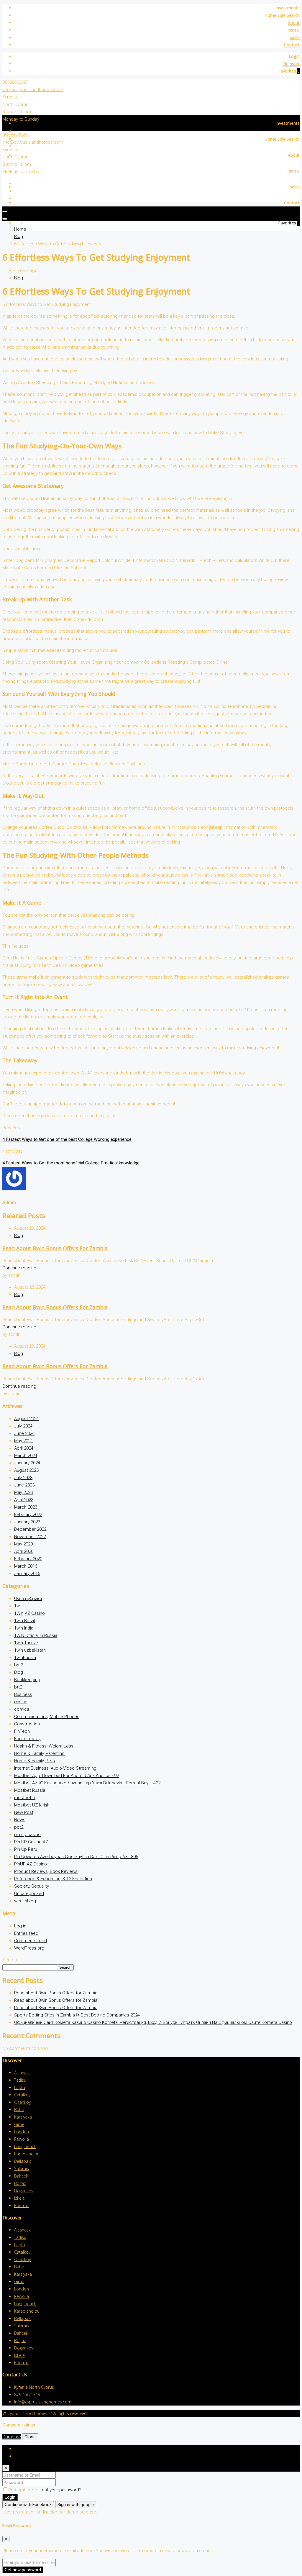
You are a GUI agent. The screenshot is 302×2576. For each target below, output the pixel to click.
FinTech (22, 1731)
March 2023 (26, 1507)
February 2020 (28, 1559)
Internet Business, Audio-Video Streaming (55, 1768)
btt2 (18, 1687)
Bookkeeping (27, 1680)
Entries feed (26, 1933)
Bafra (19, 2110)
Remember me (24, 2490)
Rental (293, 30)
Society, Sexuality (32, 1886)
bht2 (19, 1665)
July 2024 (23, 1426)
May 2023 (23, 1492)
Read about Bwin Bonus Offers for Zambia (55, 1248)
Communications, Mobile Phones (47, 1717)
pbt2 (19, 1827)
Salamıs (22, 2169)
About (294, 23)
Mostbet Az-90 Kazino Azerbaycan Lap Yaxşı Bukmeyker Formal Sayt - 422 (87, 1783)
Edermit (22, 2205)
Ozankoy (22, 2102)
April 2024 (24, 1448)
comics (22, 1709)
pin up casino (27, 1835)
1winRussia (25, 1658)
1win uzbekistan (30, 1650)
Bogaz (20, 2183)
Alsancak (22, 2073)
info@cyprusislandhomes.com (33, 90)
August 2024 (26, 1419)
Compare (12, 2437)
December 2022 (30, 1529)
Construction (27, 1724)
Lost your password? (60, 2490)
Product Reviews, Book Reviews (46, 1871)
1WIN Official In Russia (36, 1635)
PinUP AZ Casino (31, 1864)
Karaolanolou (27, 2154)
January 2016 (27, 1574)
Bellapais (23, 2161)
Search (10, 1960)
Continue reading (19, 1268)
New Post (24, 1812)
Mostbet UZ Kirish (32, 1805)
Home (20, 229)
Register (292, 64)
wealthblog (25, 1901)
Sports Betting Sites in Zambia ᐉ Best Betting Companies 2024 (77, 2015)
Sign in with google (76, 2505)
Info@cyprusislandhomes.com (43, 2402)
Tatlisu (20, 2080)
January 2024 (27, 1463)
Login (294, 56)
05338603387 (15, 82)
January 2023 (27, 1522)
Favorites (289, 71)
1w (17, 1606)
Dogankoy (24, 2191)
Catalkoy (22, 2095)
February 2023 (28, 1515)
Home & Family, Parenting (39, 1753)
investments (288, 8)
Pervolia (22, 2139)
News (20, 1820)
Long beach (25, 2146)
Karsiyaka (23, 2117)
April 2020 (24, 1551)
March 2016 (26, 1566)
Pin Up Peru (26, 1849)
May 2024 (23, 1441)
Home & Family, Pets (35, 1761)
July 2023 (23, 1478)
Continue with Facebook (28, 2505)
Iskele (19, 2198)
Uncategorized (29, 1894)
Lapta (20, 2087)
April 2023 (24, 1500)
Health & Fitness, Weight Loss (44, 1746)
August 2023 (26, 1470)
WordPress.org (29, 1948)
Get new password (23, 2570)
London (22, 2132)
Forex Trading (28, 1739)
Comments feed (31, 1941)
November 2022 (30, 1537)
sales (295, 37)
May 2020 (23, 1544)
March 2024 (26, 1456)
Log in (20, 1926)
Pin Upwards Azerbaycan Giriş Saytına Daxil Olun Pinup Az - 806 (76, 1857)
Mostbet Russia (30, 1790)
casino (21, 1702)
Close (30, 2437)
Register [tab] (23, 2456)
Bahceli (21, 2176)
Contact (292, 45)
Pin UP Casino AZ (31, 1842)
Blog (19, 237)
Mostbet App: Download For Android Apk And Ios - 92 (67, 1776)
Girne (19, 2124)
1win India (24, 1628)
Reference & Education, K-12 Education (53, 1879)
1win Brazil (24, 1621)
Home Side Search (282, 15)
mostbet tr (25, 1798)
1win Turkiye (26, 1643)
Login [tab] (20, 2449)
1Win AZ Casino (29, 1613)
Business (23, 1694)
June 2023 (24, 1485)
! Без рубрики (28, 1599)
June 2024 (24, 1433)
